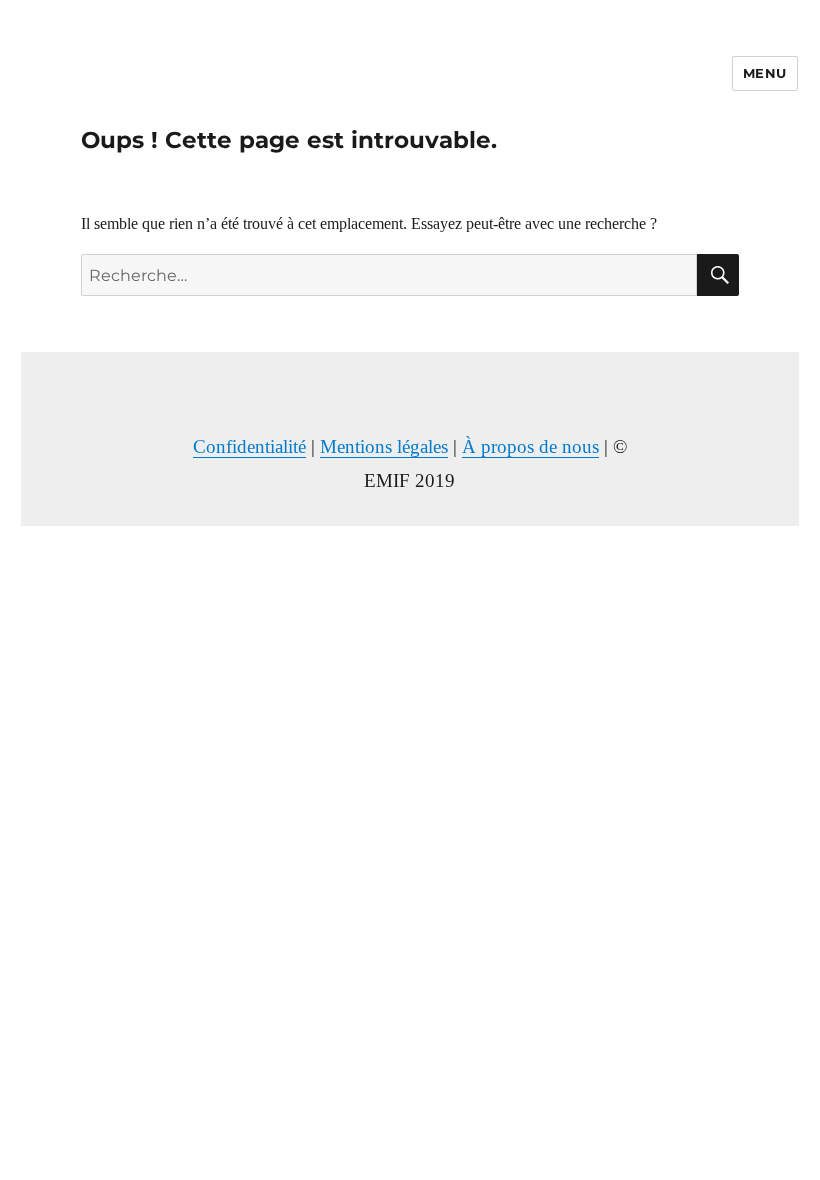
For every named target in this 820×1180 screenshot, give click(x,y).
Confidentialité (249, 446)
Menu (765, 73)
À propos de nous (530, 446)
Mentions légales (384, 446)
